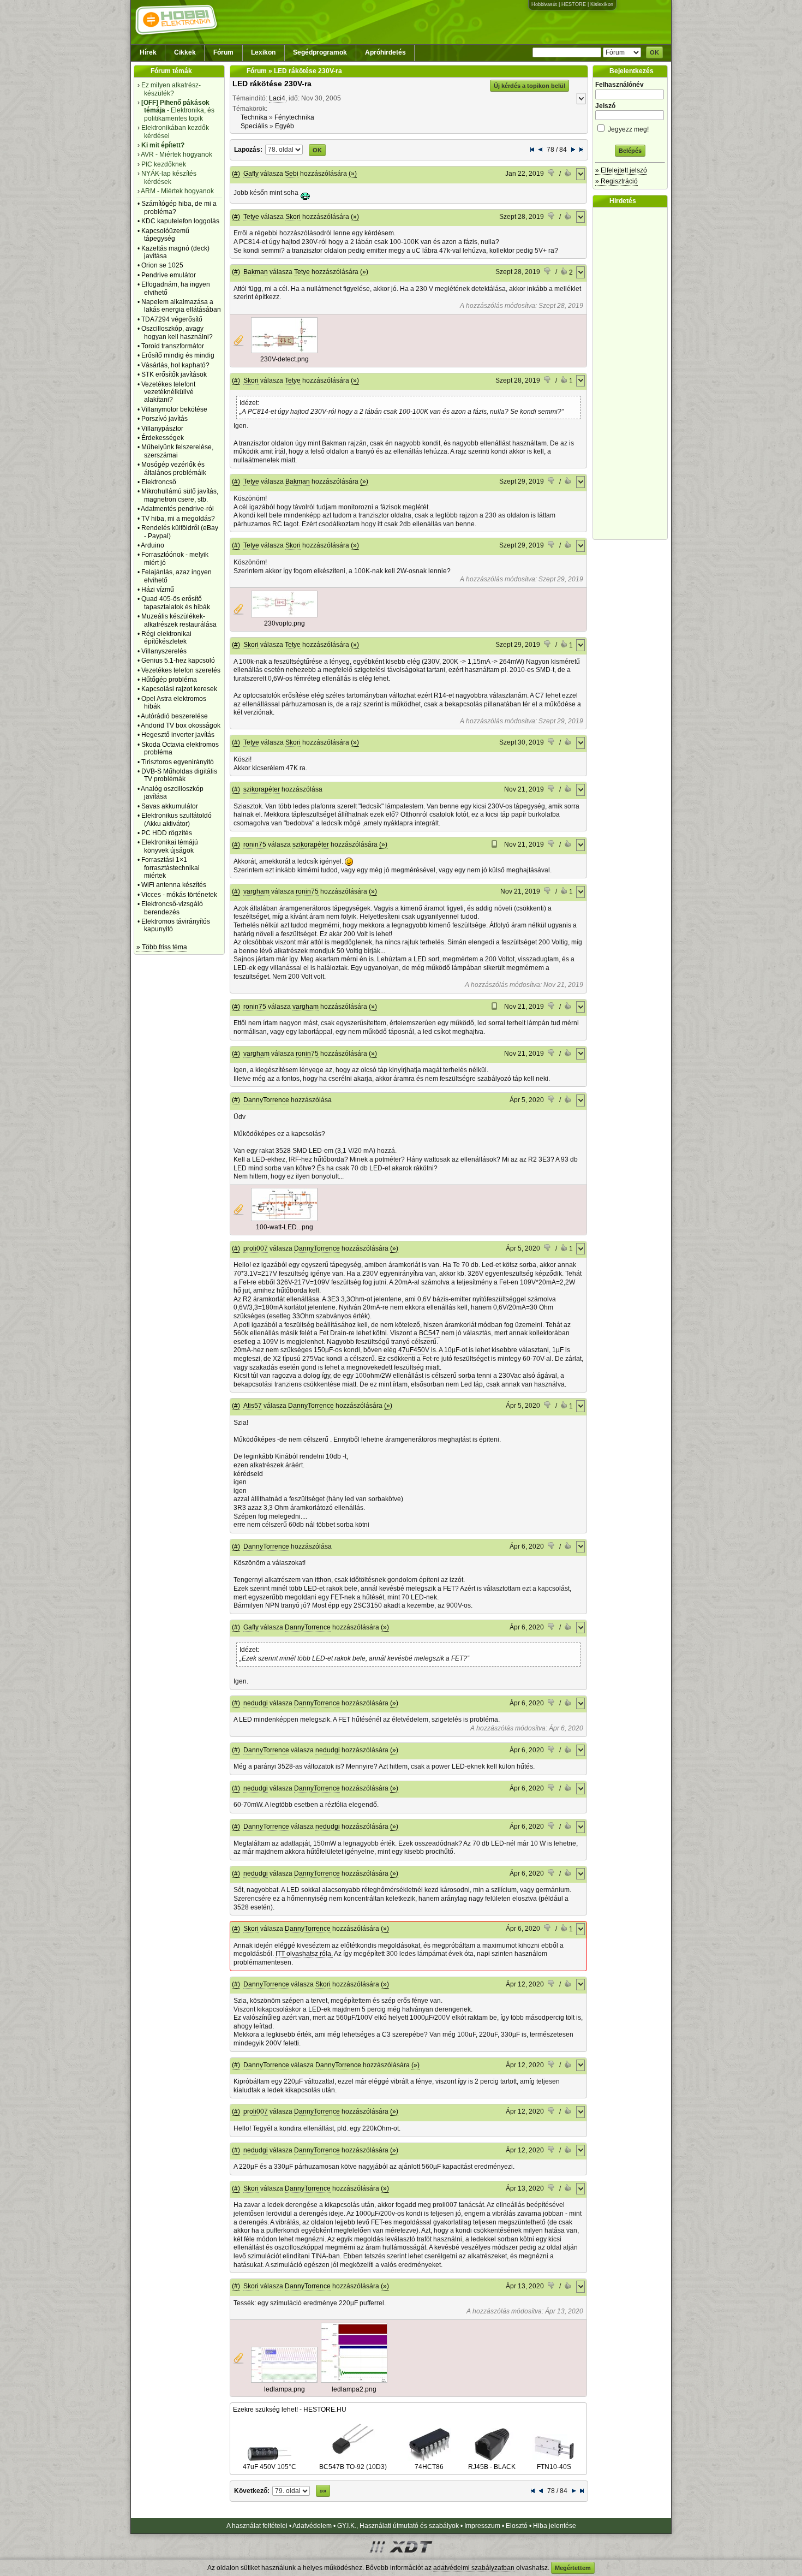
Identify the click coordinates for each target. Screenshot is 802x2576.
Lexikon (263, 52)
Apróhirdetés (385, 52)
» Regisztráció (617, 181)
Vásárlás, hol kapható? (175, 365)
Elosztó (517, 2526)
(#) (236, 174)
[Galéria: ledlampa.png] (284, 2381)
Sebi (292, 174)
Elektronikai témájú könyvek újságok (170, 846)
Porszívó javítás (164, 419)
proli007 (256, 1248)
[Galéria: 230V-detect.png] (284, 351)
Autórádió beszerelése (174, 716)
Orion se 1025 (162, 265)
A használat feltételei (257, 2526)
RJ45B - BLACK (492, 2467)
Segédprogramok (320, 52)
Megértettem (573, 2568)
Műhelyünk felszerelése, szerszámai (177, 451)
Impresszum (482, 2526)
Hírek (148, 52)
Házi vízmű (158, 590)
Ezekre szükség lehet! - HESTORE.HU (290, 2410)
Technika (254, 117)
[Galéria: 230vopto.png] (284, 615)
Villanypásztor (162, 429)
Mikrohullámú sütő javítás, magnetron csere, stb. (180, 495)
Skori (293, 217)
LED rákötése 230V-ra (272, 84)
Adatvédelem (312, 2526)
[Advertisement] (633, 373)
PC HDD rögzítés (167, 833)
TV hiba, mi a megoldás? (178, 519)
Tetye (251, 217)
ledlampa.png (285, 2389)
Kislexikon (602, 4)
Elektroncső (159, 482)
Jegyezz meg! (627, 129)
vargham (256, 891)
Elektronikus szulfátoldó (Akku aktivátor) (176, 819)
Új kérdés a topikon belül (529, 86)
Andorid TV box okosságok (181, 725)
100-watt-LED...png (285, 1227)
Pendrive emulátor (169, 275)
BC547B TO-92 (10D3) (353, 2467)
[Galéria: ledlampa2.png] (354, 2381)
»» (323, 2491)
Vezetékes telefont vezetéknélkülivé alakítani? (168, 392)
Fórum (223, 52)
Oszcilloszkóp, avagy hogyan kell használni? (177, 332)
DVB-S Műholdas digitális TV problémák (179, 775)
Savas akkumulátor (170, 806)
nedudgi (256, 1703)
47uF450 (412, 1350)
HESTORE (574, 4)
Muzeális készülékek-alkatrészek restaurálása (179, 620)
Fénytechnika (294, 117)
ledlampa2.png (354, 2389)
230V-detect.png (285, 359)
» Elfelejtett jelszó (621, 170)
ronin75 (255, 844)
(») (353, 174)
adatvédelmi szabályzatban (474, 2568)
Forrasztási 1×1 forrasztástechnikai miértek (170, 868)
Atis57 (253, 1406)
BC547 (429, 1333)
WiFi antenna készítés (174, 885)
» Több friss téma (162, 947)
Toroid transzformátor (173, 346)
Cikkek (185, 52)
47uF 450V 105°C (270, 2467)
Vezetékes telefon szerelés (181, 670)
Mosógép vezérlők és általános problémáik (174, 468)
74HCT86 (429, 2467)
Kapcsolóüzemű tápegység (165, 235)
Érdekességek (163, 438)
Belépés (630, 151)
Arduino (152, 545)
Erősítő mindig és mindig (178, 355)
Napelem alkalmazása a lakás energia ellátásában (181, 306)
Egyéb (285, 126)
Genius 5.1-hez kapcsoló (178, 661)
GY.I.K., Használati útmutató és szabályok (398, 2526)
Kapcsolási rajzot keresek (179, 689)
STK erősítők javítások (174, 374)
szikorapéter (262, 789)
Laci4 (277, 98)
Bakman (256, 272)
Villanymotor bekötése (174, 409)
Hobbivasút (544, 4)
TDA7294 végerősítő (172, 319)
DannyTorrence (266, 1100)
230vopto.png (285, 623)
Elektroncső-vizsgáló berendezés (172, 908)
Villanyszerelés (164, 651)
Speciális (254, 126)
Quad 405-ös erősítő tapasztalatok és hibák (176, 603)
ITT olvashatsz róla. (304, 1954)
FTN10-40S (554, 2467)
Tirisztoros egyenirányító (178, 762)
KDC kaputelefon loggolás (180, 221)
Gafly (251, 174)
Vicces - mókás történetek (179, 895)
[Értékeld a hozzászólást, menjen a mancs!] (552, 174)
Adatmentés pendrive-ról (177, 509)
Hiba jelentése (555, 2526)
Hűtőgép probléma (169, 680)
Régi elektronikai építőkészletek (166, 638)
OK (654, 52)
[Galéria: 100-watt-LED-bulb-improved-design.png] (284, 1219)
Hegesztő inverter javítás (178, 735)
